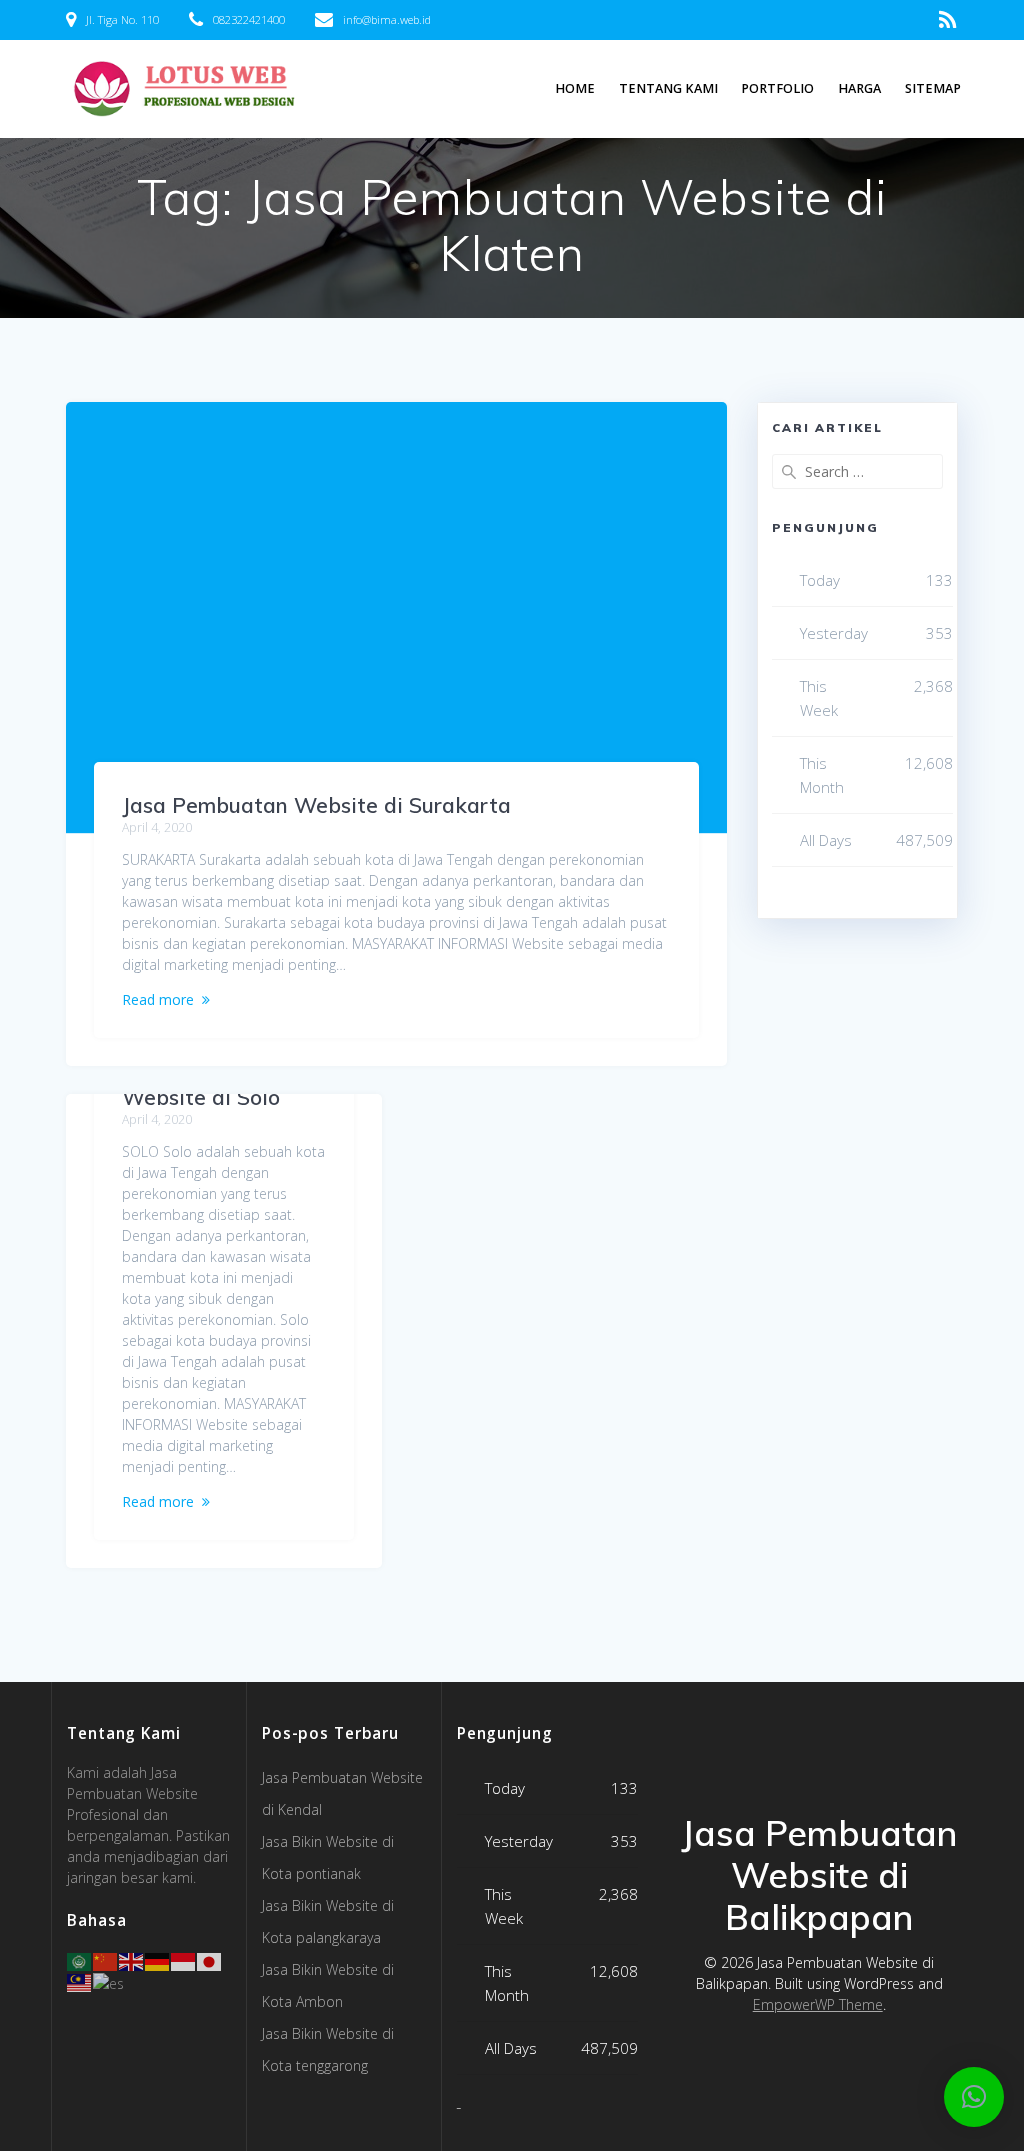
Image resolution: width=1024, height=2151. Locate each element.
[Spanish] (109, 1981)
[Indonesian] (184, 1960)
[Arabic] (80, 1960)
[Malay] (80, 1981)
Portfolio (777, 88)
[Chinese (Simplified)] (106, 1960)
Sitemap (933, 88)
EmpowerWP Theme (818, 2004)
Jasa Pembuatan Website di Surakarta (316, 805)
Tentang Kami (668, 88)
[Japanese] (210, 1960)
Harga (859, 88)
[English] (132, 1960)
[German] (158, 1960)
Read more (158, 999)
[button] (974, 2097)
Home (575, 88)
